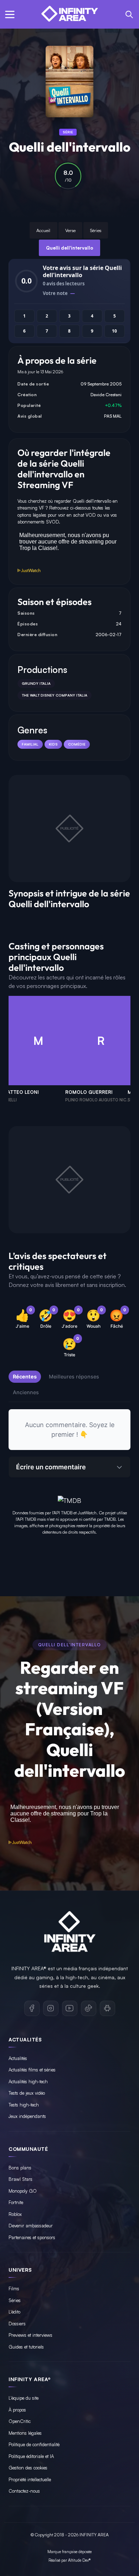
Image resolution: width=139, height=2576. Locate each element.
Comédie (77, 744)
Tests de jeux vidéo (27, 2093)
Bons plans (20, 2168)
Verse (70, 230)
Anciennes (26, 1392)
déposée (85, 2552)
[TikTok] (89, 2008)
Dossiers (17, 2324)
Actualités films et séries (32, 2070)
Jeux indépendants (27, 2116)
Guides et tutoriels (26, 2347)
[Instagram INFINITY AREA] (51, 2008)
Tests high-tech (24, 2105)
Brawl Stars (20, 2179)
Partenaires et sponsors (32, 2237)
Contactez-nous (24, 2491)
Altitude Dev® (79, 2560)
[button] (10, 14)
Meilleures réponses (74, 1377)
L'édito (14, 2312)
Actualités (18, 2058)
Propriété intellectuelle (30, 2479)
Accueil (43, 230)
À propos (17, 2410)
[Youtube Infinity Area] (70, 2008)
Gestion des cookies (28, 2468)
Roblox (15, 2214)
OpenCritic (20, 2421)
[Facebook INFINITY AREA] (32, 2008)
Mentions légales (25, 2433)
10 (114, 331)
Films (14, 2289)
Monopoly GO (23, 2191)
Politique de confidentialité (34, 2444)
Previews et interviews (30, 2335)
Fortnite (16, 2202)
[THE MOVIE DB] (69, 1499)
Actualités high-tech (28, 2081)
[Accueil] (69, 14)
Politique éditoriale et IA (31, 2456)
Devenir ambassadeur (31, 2226)
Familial (30, 744)
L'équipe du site (24, 2398)
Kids (53, 744)
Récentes (25, 1377)
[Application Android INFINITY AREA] (107, 2008)
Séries (96, 230)
